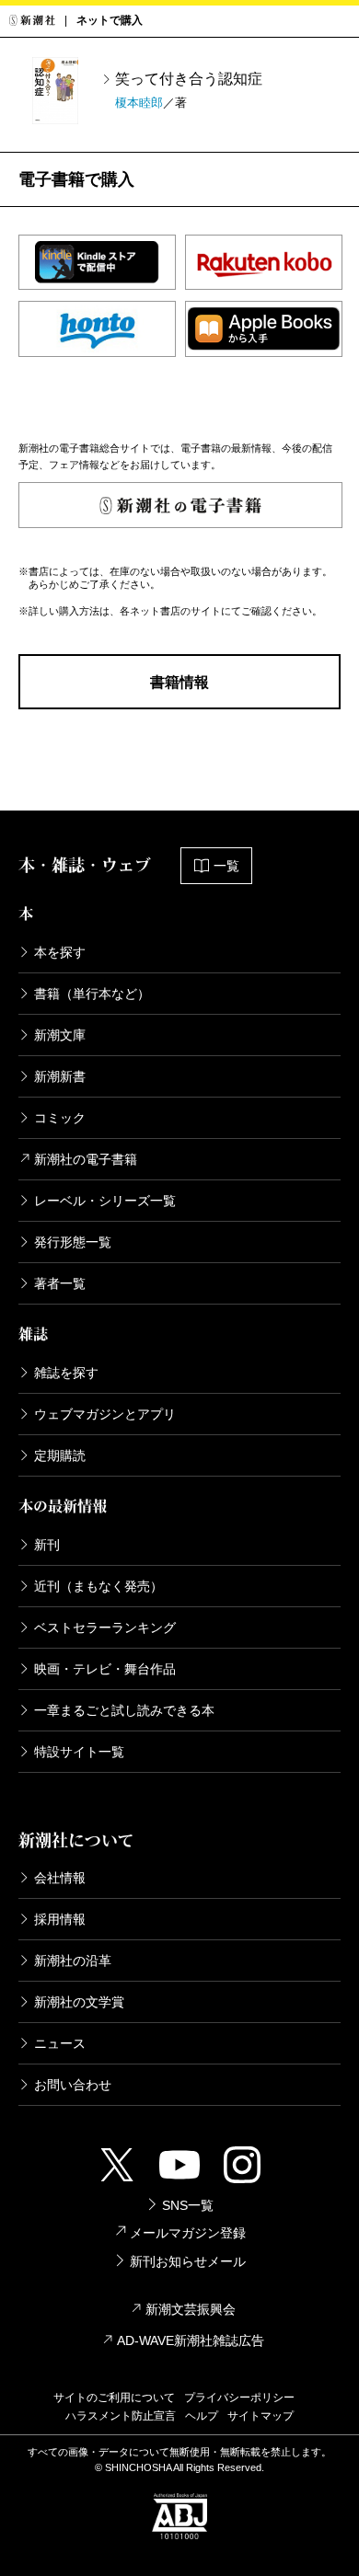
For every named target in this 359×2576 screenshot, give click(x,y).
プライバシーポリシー (239, 2398)
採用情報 (60, 1919)
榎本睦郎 (139, 103)
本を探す (60, 952)
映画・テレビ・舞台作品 (105, 1669)
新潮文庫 (60, 1035)
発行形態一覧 (73, 1242)
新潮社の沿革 (73, 1961)
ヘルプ (202, 2416)
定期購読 (60, 1455)
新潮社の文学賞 (79, 2002)
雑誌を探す (66, 1373)
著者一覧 (60, 1283)
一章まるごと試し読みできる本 (124, 1710)
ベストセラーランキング (105, 1627)
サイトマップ (261, 2416)
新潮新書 (60, 1076)
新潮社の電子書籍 (86, 1159)
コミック (60, 1118)
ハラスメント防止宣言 (121, 2416)
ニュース (60, 2043)
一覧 (226, 866)
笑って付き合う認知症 (189, 79)
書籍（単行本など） (92, 994)
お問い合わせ (73, 2085)
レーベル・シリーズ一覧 (105, 1201)
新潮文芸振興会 (191, 2309)
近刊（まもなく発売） (98, 1586)
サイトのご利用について (114, 2398)
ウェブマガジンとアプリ (105, 1414)
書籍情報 (179, 682)
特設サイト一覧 (79, 1752)
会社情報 (60, 1878)
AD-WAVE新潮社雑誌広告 (191, 2340)
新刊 (47, 1545)
